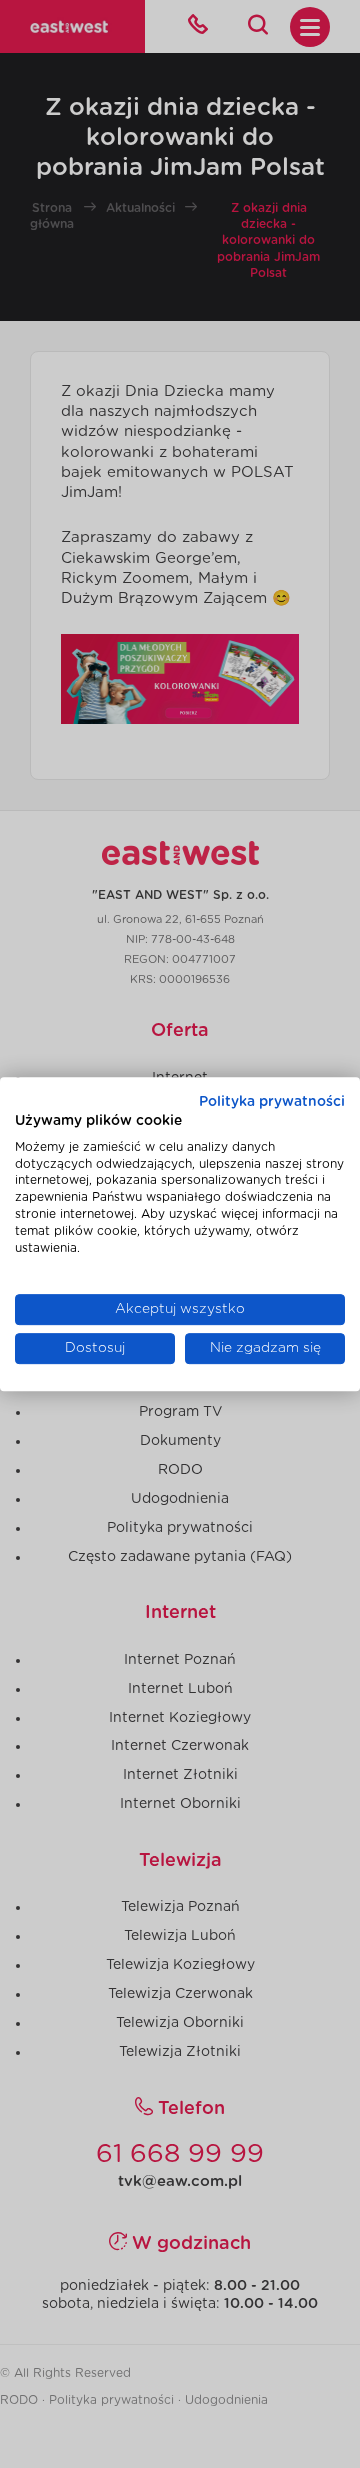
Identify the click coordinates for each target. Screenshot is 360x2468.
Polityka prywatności (272, 1102)
